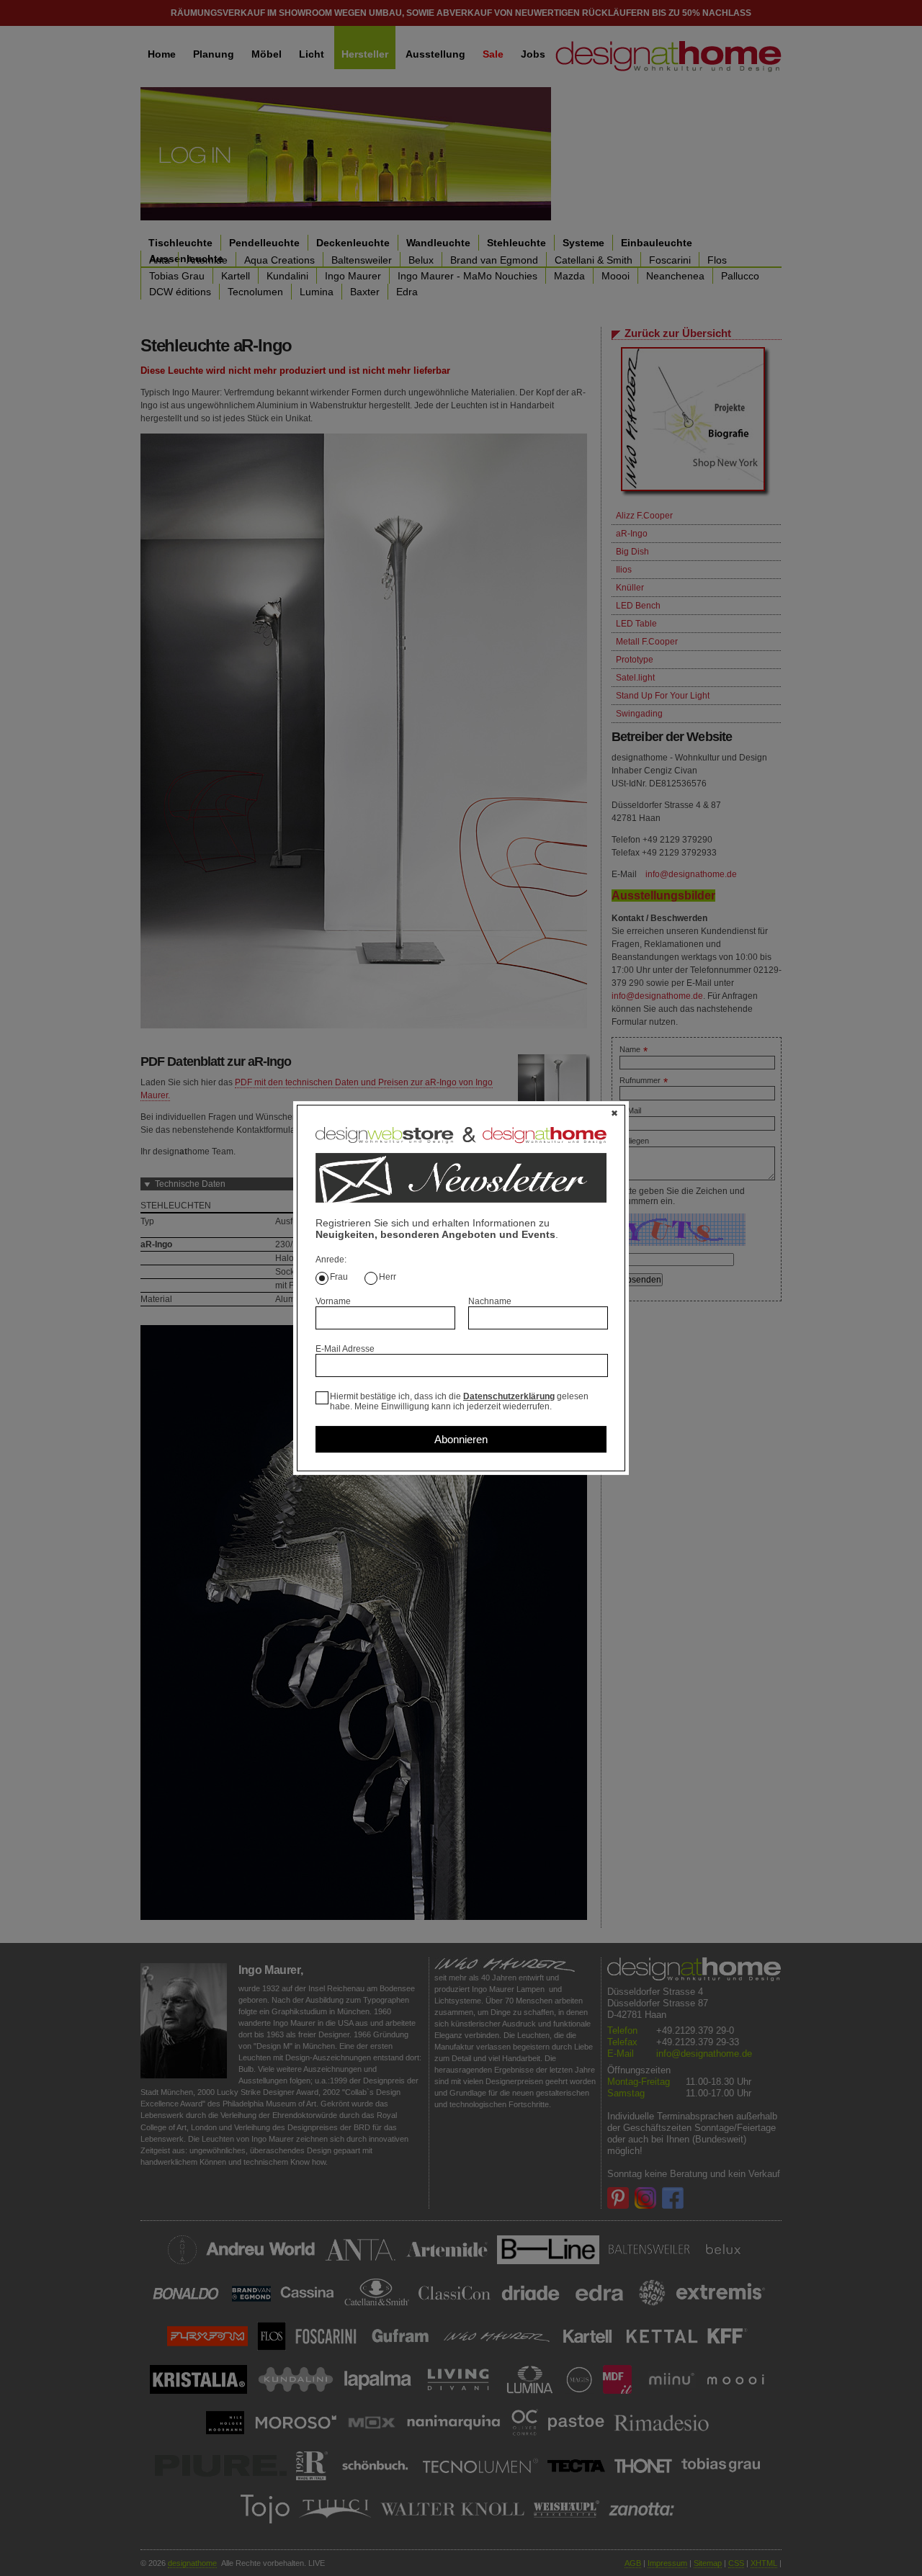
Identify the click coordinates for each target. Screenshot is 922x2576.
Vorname (333, 1301)
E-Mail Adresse (345, 1349)
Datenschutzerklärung (509, 1396)
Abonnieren (461, 1439)
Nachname (490, 1301)
